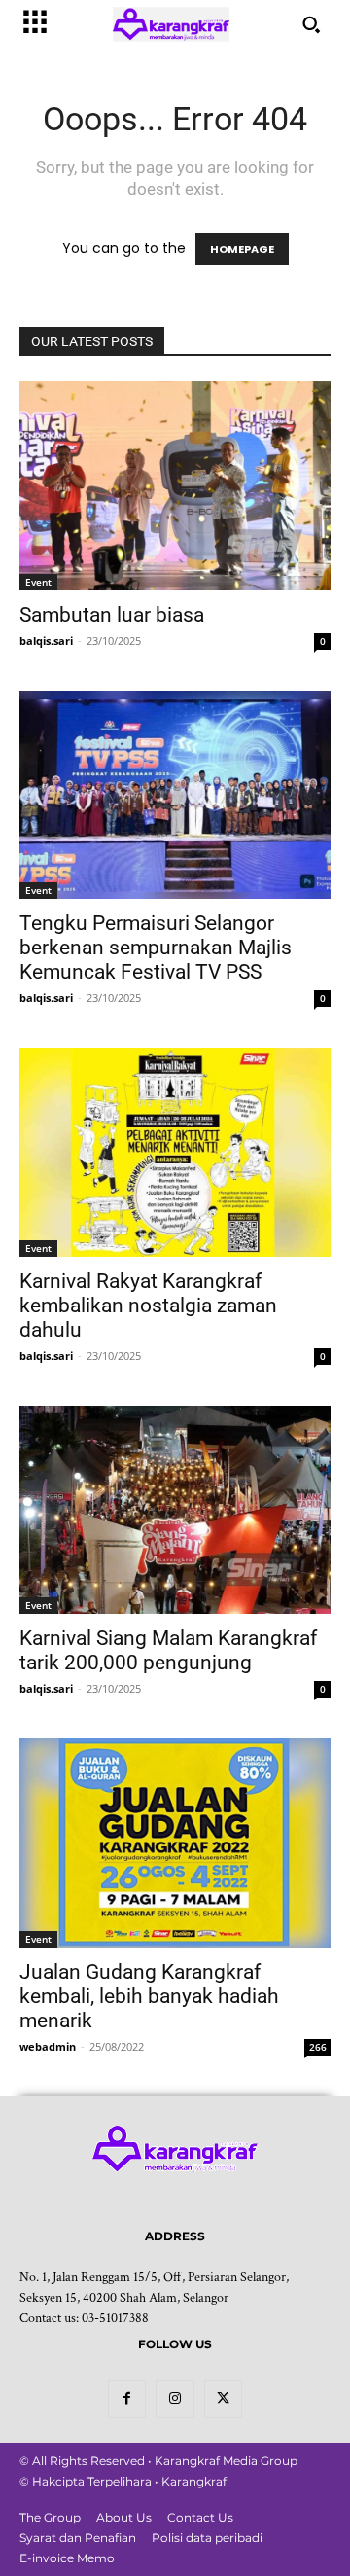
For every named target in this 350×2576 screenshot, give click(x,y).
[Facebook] (127, 2399)
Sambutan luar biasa (112, 615)
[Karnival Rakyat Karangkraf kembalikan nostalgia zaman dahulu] (175, 1152)
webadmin (48, 2046)
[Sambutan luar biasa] (175, 486)
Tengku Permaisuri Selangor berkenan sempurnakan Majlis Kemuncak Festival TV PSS (156, 948)
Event (38, 582)
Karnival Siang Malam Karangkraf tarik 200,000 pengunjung (168, 1650)
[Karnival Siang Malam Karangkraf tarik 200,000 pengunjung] (175, 1510)
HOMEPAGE (242, 249)
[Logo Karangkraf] (171, 25)
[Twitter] (223, 2399)
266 (318, 2047)
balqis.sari (46, 641)
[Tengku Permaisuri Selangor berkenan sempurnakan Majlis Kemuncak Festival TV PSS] (175, 795)
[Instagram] (175, 2399)
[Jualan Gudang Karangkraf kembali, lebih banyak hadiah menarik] (175, 1843)
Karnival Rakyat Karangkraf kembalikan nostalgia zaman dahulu (148, 1306)
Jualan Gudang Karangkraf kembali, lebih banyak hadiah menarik (149, 1996)
